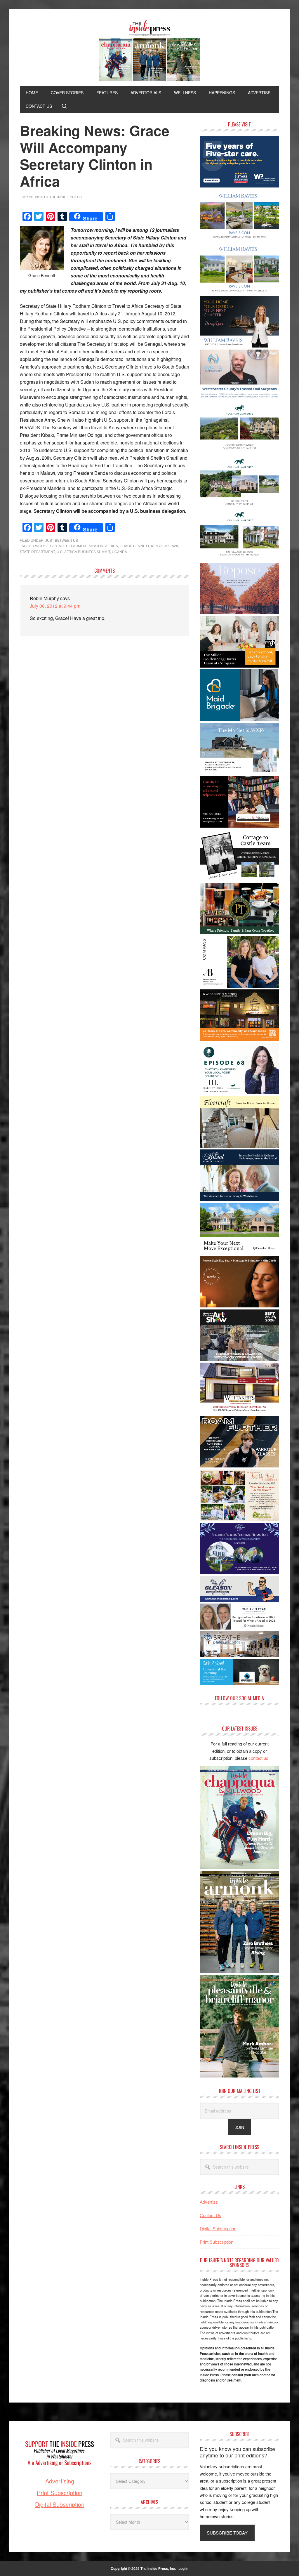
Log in (183, 2568)
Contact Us (211, 2215)
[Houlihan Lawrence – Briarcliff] (239, 559)
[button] (64, 106)
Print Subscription (217, 2242)
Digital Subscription (218, 2228)
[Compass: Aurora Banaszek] (239, 986)
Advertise (209, 2202)
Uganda (119, 551)
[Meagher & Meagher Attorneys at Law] (239, 826)
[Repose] (239, 612)
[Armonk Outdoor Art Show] (239, 1359)
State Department (37, 551)
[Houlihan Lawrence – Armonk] (239, 506)
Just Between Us (62, 540)
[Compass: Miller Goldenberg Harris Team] (239, 666)
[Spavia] (239, 1306)
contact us (258, 1758)
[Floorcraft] (239, 1146)
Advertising (60, 2481)
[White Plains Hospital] (239, 186)
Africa (112, 546)
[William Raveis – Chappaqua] (239, 292)
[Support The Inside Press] (60, 2474)
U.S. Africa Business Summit (83, 551)
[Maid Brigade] (239, 719)
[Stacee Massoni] (239, 772)
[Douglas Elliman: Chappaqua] (239, 1252)
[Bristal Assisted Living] (239, 1199)
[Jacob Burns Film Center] (239, 1039)
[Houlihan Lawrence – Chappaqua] (239, 452)
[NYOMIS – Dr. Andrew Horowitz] (239, 399)
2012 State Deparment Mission (74, 546)
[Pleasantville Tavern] (239, 932)
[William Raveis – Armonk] (239, 239)
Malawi (171, 546)
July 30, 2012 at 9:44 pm (55, 606)
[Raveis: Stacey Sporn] (239, 346)
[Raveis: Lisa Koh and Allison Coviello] (239, 879)
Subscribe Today (227, 2533)
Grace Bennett (134, 546)
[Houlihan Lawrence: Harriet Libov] (239, 1092)
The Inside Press (149, 51)
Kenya (157, 546)
